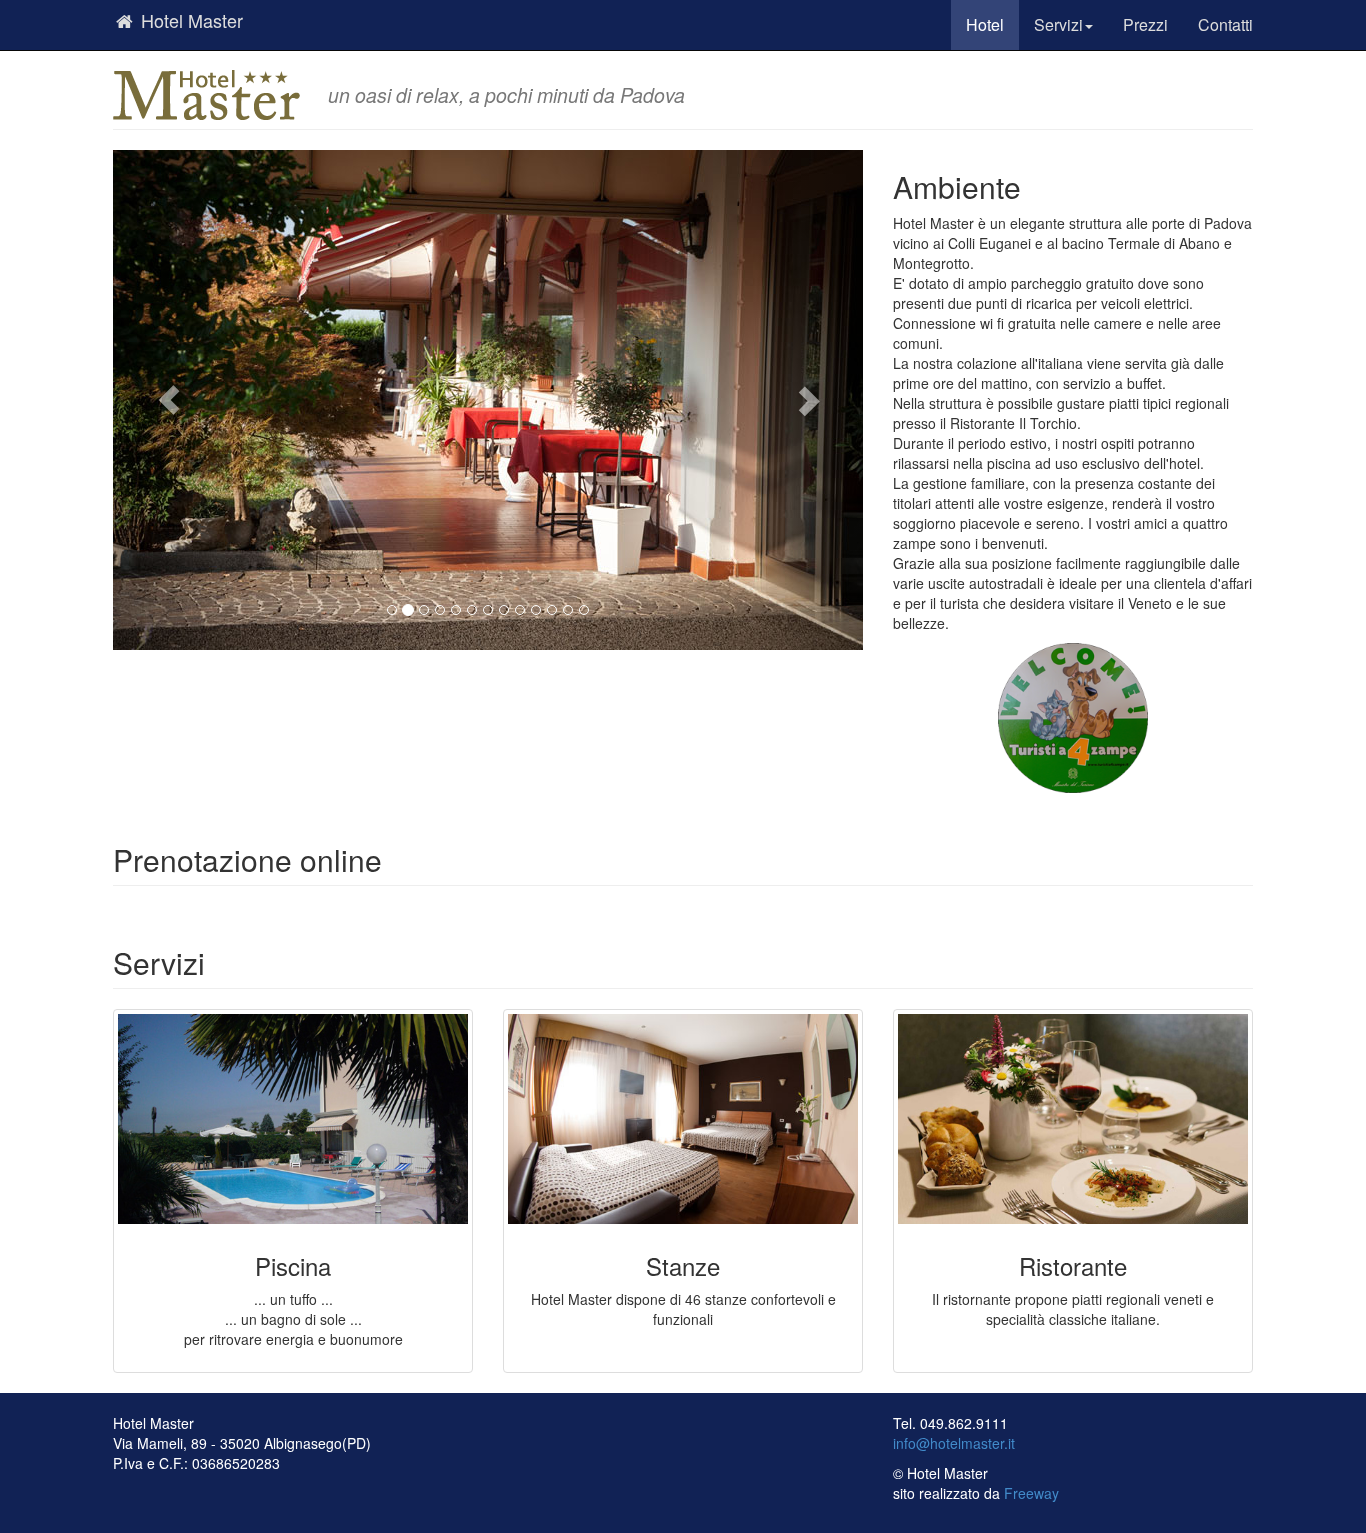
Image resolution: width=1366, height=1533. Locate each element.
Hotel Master (189, 20)
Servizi (1058, 24)
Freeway (1031, 1493)
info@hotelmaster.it (954, 1443)
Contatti (1225, 24)
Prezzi (1145, 24)
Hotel (985, 24)
